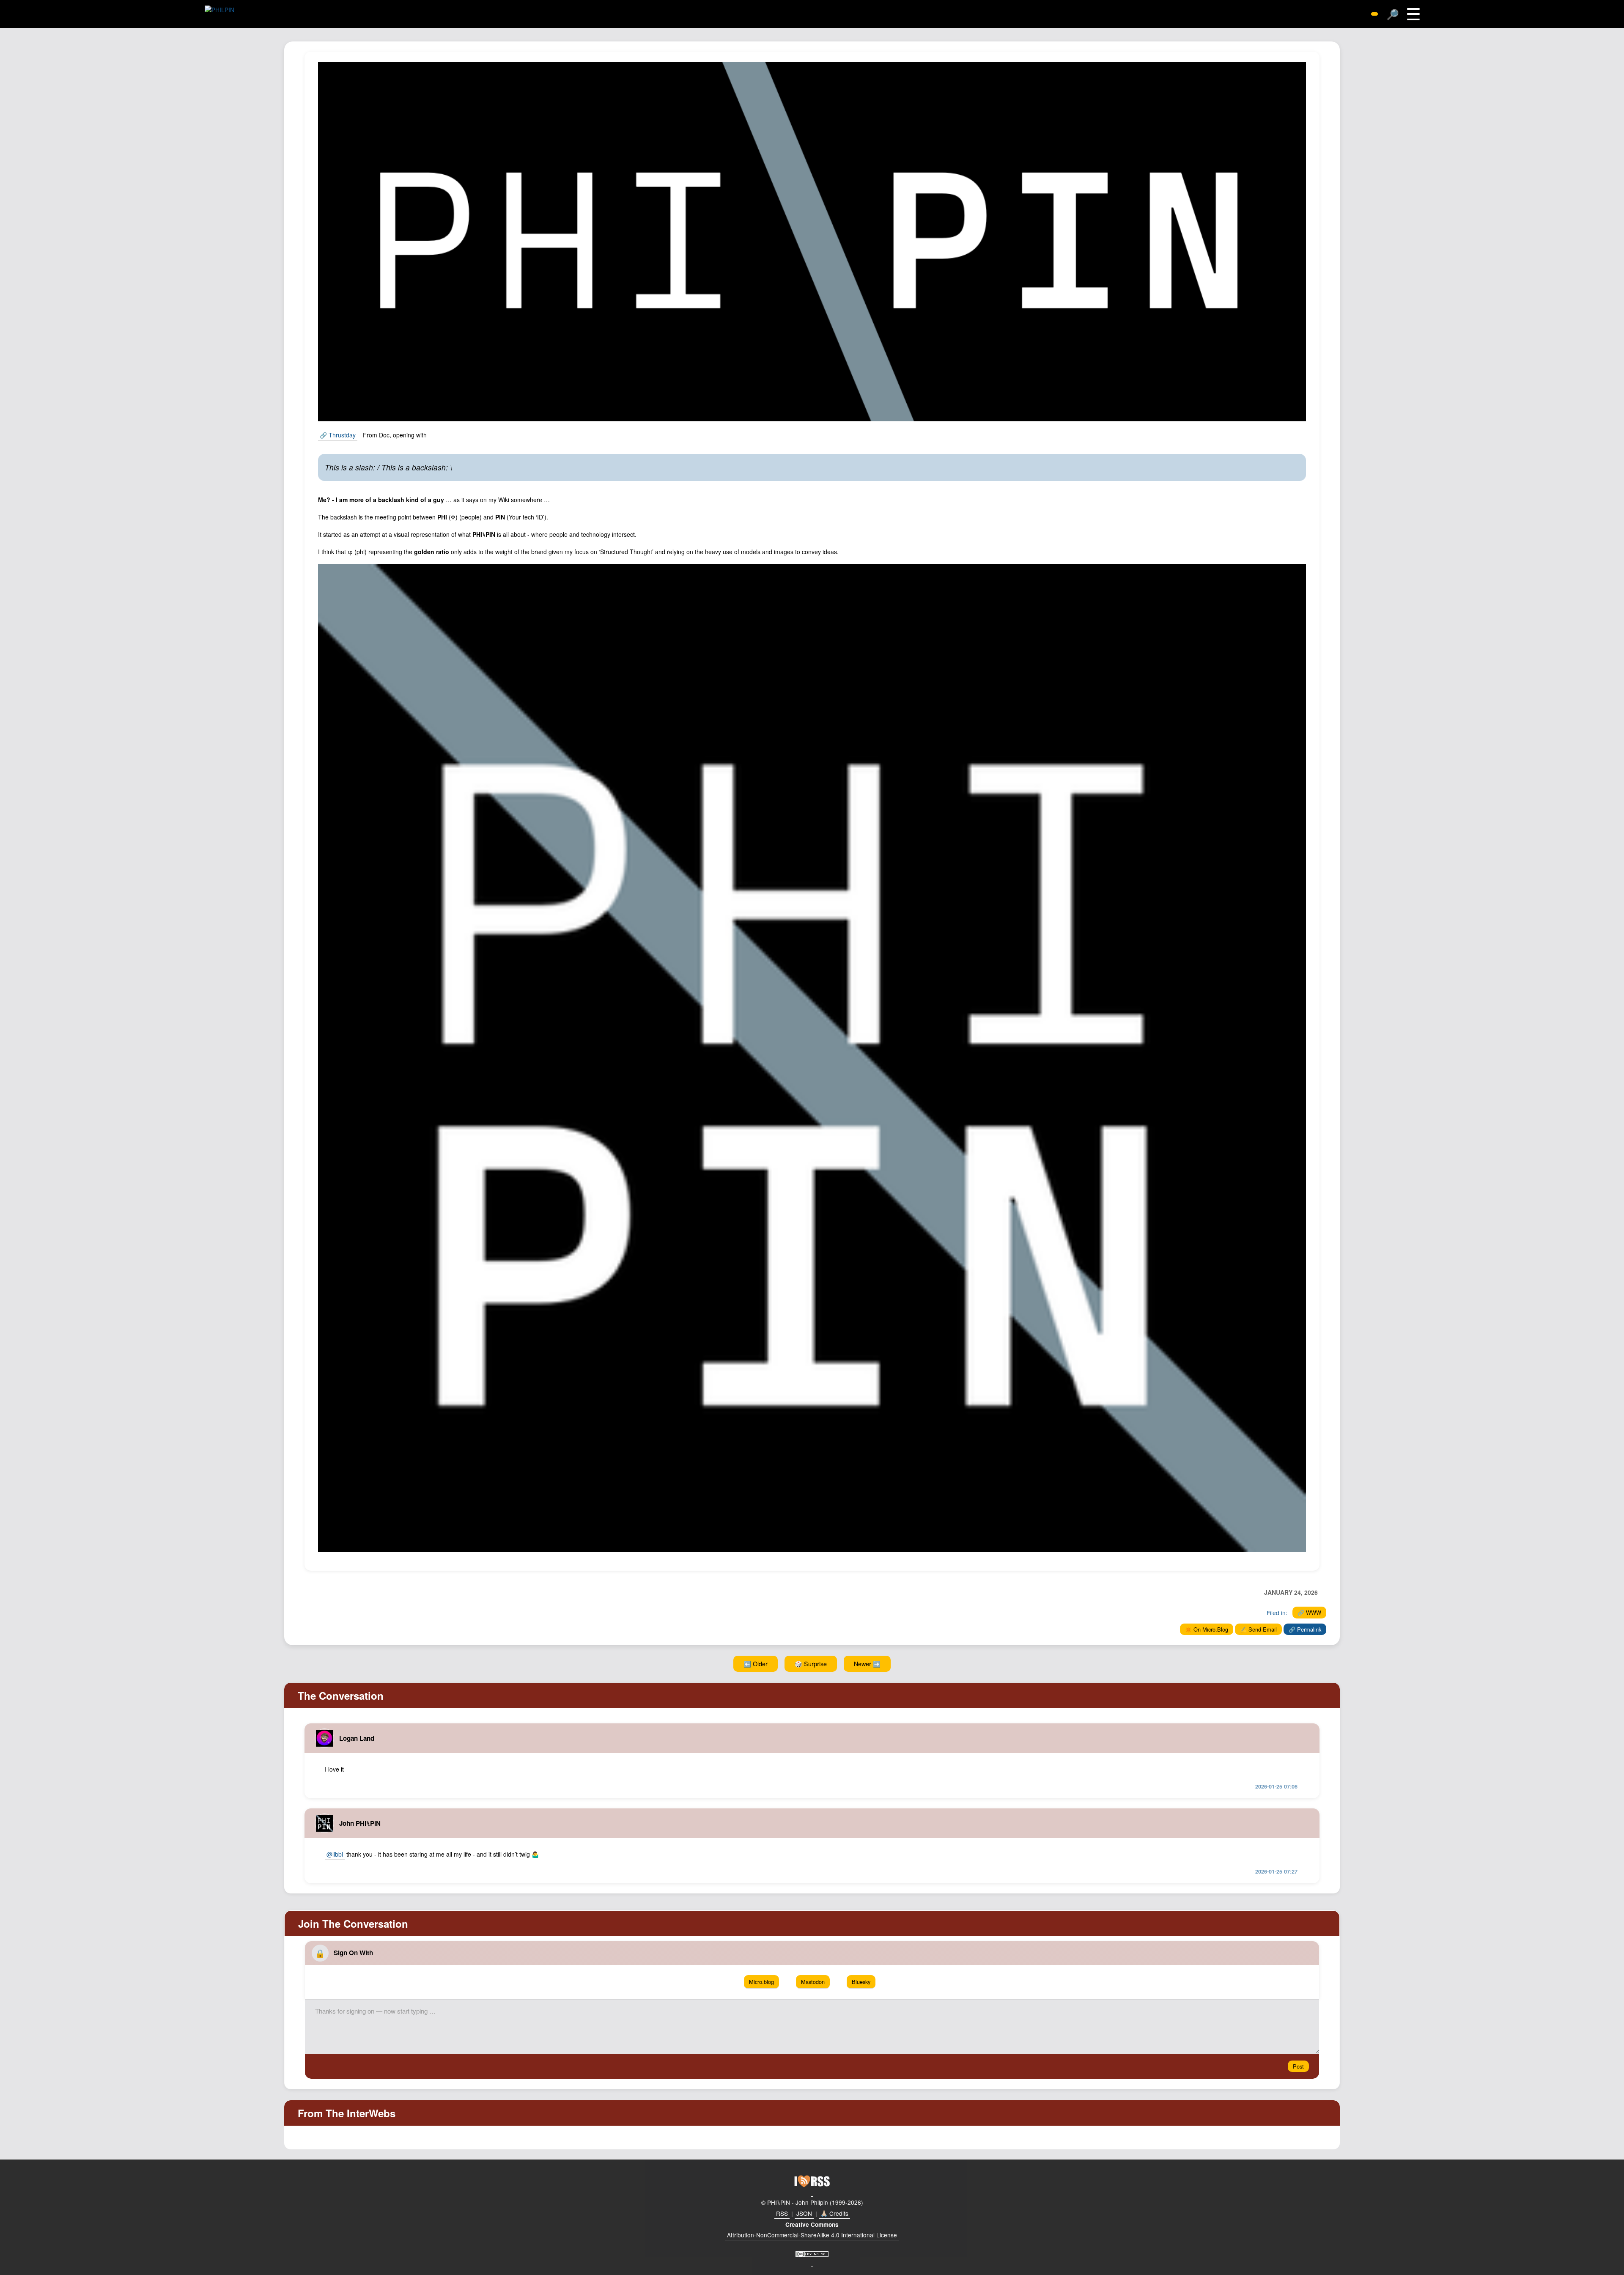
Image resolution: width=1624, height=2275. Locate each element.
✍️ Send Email (1258, 1629)
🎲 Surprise (811, 1664)
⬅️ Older (756, 1664)
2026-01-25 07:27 (1276, 1871)
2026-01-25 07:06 (1276, 1786)
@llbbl (335, 1854)
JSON (804, 2213)
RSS (782, 2213)
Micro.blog (761, 1982)
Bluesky (861, 1982)
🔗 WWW (1309, 1612)
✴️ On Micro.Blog (1207, 1629)
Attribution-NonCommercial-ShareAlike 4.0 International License (812, 2235)
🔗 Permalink (1305, 1629)
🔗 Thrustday (338, 435)
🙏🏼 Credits (834, 2213)
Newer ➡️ (867, 1664)
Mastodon (813, 1982)
